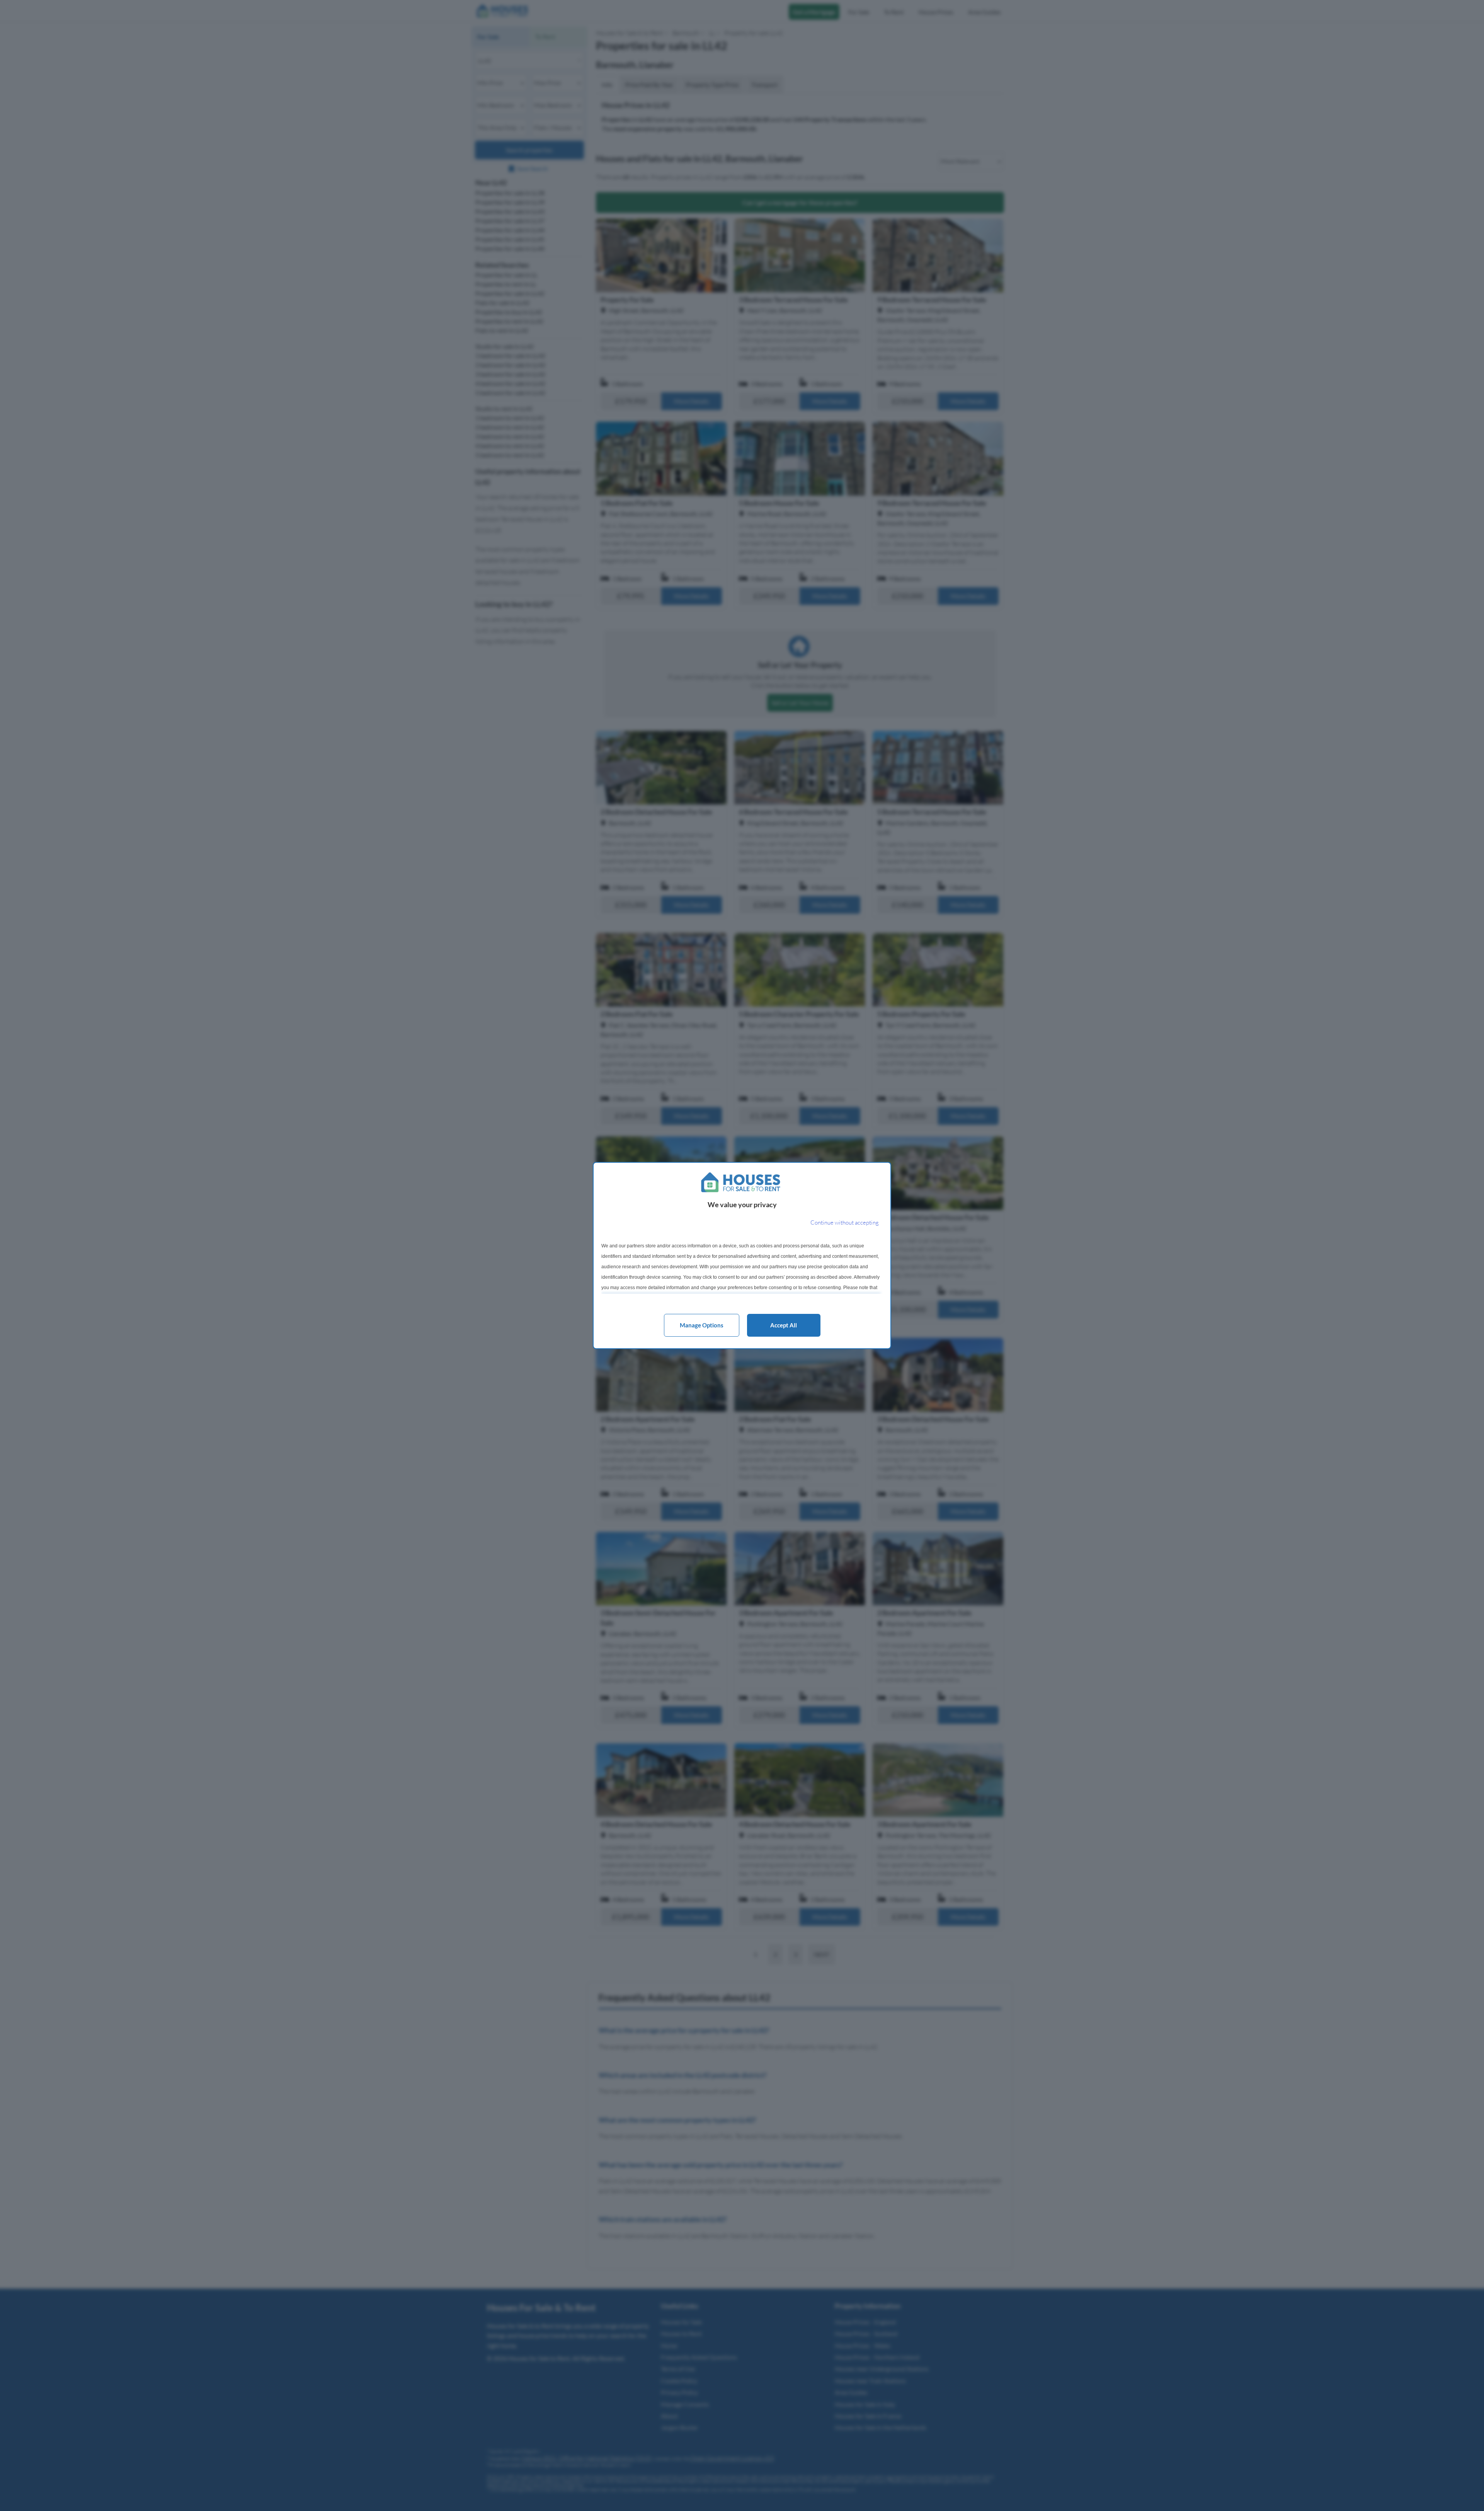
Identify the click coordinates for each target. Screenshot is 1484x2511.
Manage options (702, 1325)
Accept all (784, 1325)
